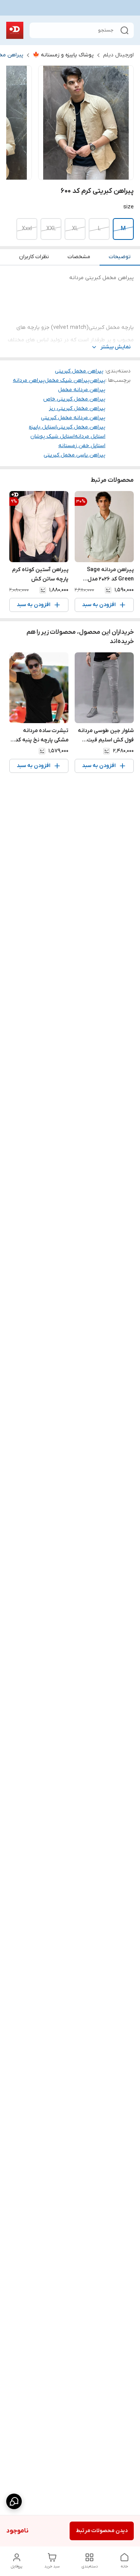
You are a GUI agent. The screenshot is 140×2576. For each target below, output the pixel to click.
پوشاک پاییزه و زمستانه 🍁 (63, 55)
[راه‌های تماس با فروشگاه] (14, 2501)
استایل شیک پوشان (52, 436)
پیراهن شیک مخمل (67, 380)
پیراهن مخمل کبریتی (79, 371)
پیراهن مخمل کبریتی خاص (74, 399)
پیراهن (97, 380)
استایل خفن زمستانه (82, 446)
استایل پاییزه (43, 427)
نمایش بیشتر (115, 347)
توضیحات (120, 257)
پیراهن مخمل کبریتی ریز (77, 408)
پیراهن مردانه (29, 380)
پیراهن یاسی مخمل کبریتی (74, 455)
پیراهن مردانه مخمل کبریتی (73, 418)
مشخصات (79, 257)
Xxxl (27, 229)
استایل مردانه (90, 436)
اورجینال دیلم (118, 55)
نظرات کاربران (34, 257)
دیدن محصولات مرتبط (102, 2531)
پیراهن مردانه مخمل (82, 390)
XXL (51, 229)
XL (75, 229)
